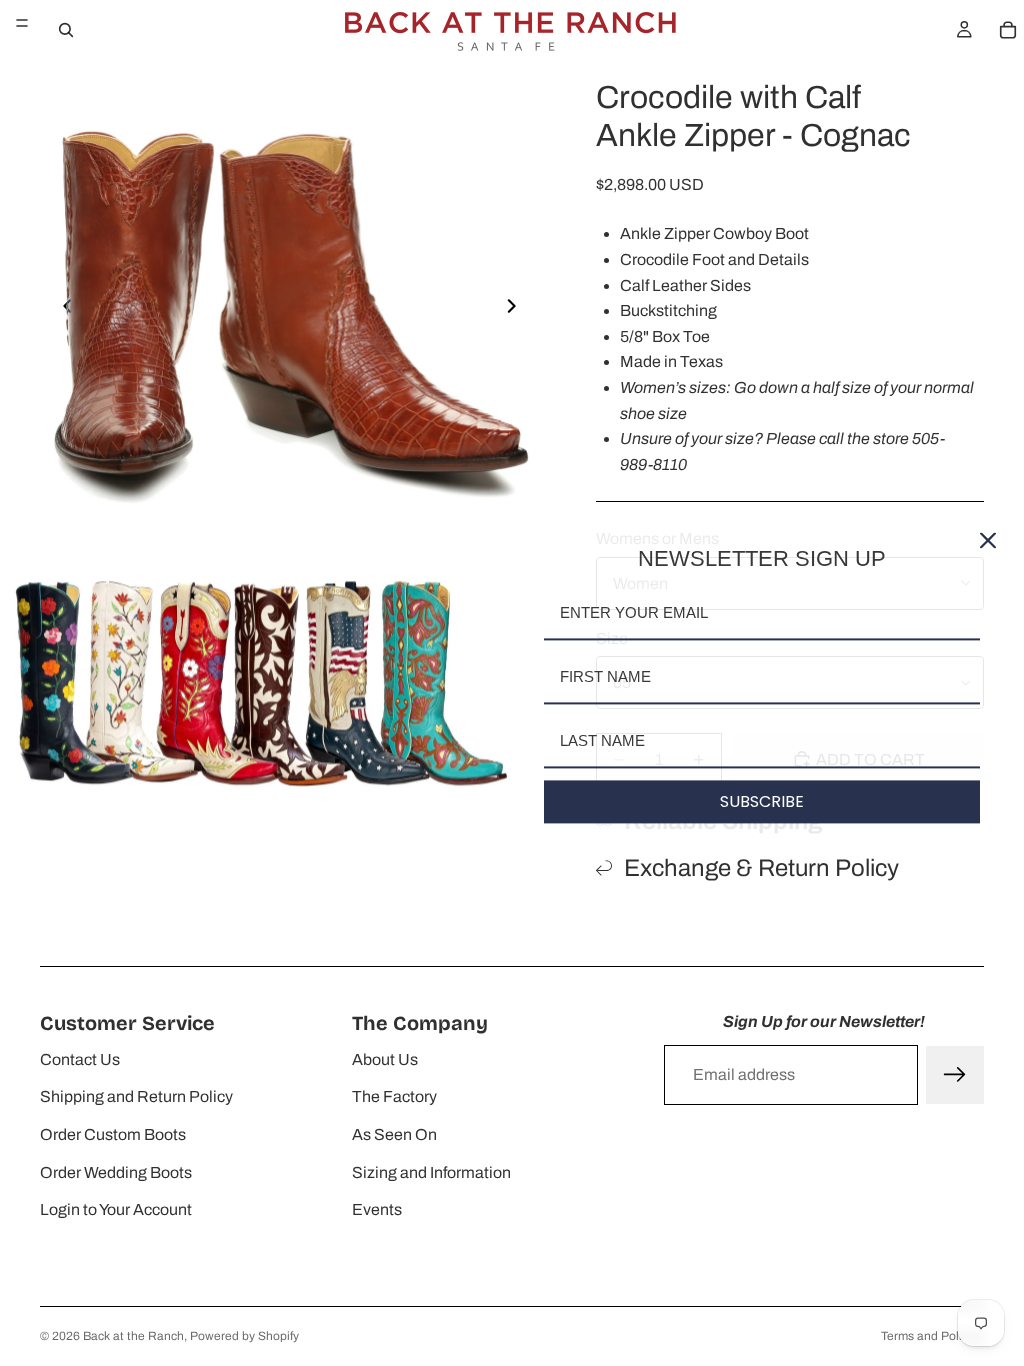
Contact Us (80, 1059)
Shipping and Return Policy (136, 1096)
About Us (385, 1059)
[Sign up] (955, 1075)
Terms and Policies (932, 1336)
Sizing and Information (431, 1172)
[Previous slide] (62, 310)
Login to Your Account (116, 1209)
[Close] (988, 540)
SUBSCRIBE (762, 801)
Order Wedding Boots (116, 1172)
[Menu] (22, 23)
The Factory (394, 1096)
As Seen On (394, 1134)
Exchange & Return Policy (761, 868)
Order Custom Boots (113, 1134)
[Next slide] (517, 310)
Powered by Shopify (244, 1336)
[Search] (66, 30)
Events (377, 1209)
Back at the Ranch (133, 1336)
